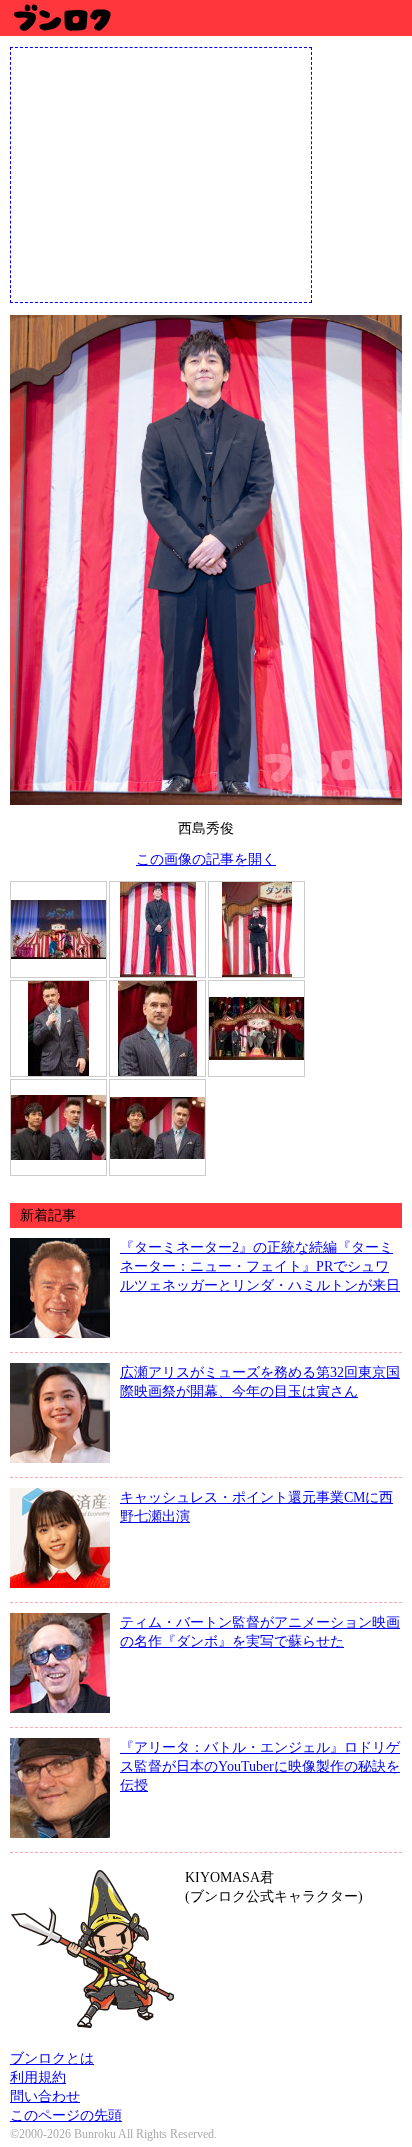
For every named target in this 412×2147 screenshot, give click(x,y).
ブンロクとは (52, 2058)
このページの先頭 (66, 2115)
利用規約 (38, 2077)
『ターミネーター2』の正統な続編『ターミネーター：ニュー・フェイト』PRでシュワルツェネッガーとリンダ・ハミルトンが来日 (260, 1266)
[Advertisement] (161, 173)
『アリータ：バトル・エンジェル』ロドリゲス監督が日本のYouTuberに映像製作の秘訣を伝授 (260, 1766)
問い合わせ (45, 2096)
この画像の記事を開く (206, 859)
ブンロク (61, 17)
